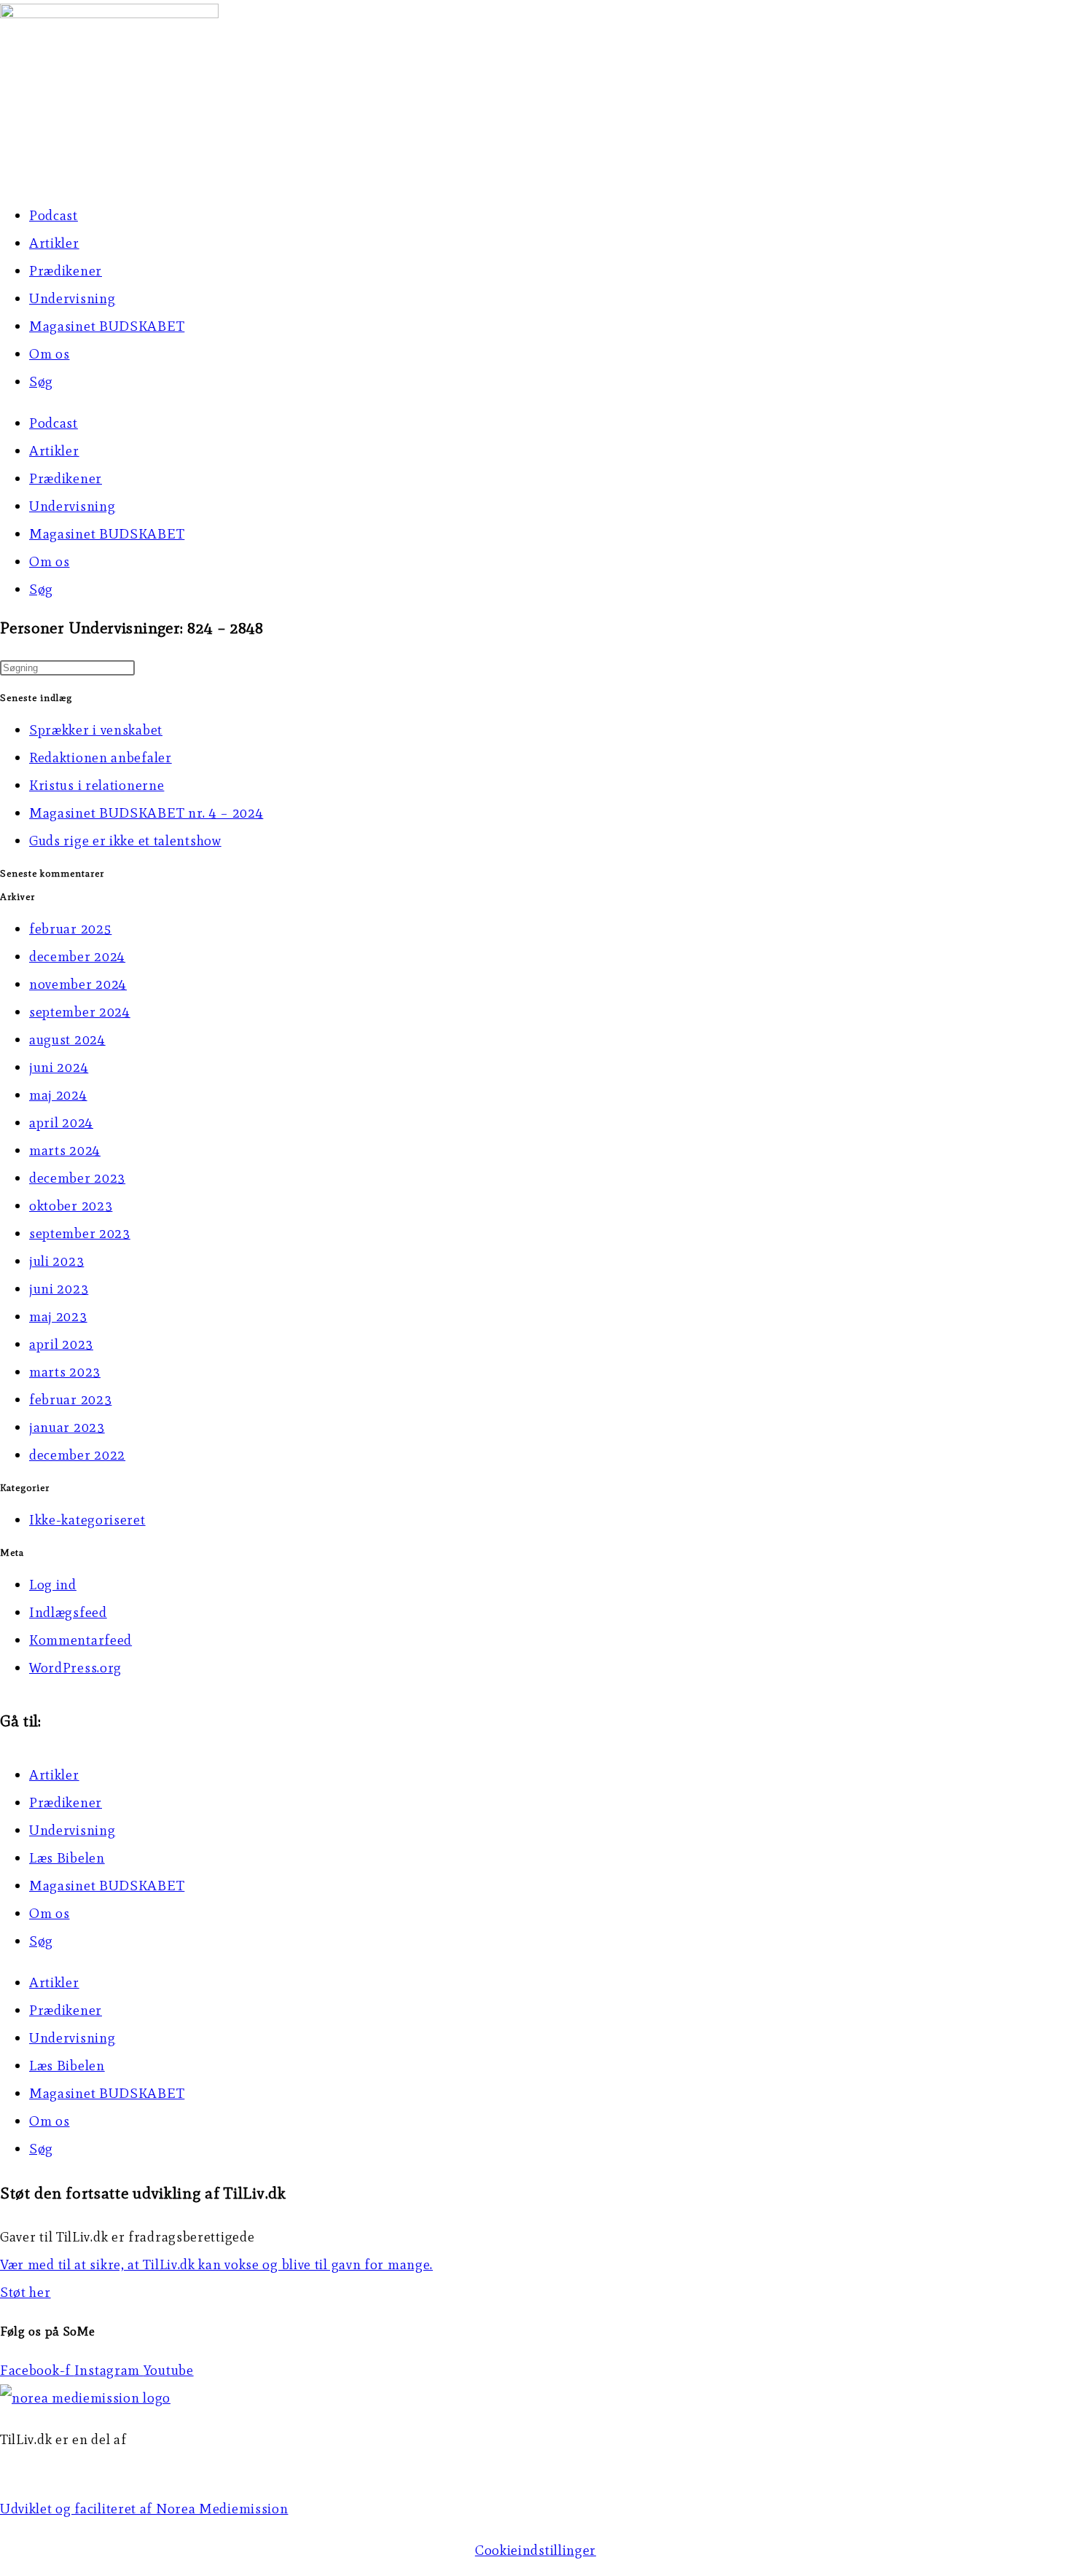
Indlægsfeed (68, 1612)
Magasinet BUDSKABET (107, 326)
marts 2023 (65, 1372)
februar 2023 (70, 1399)
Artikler (54, 243)
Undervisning (72, 298)
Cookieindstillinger (535, 2550)
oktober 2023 (71, 1206)
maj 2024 (58, 1095)
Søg (41, 381)
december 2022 (77, 1455)
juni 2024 (59, 1067)
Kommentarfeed (81, 1640)
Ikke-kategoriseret (87, 1520)
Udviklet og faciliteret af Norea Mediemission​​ (144, 2509)
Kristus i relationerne (97, 785)
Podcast (54, 215)
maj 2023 (58, 1316)
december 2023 (77, 1178)
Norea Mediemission (66, 2467)
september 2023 (80, 1233)
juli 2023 (56, 1261)
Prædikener (66, 271)
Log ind (53, 1585)
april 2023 (61, 1344)
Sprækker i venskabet (96, 730)
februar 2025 (70, 929)
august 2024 (67, 1040)
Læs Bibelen (67, 1858)
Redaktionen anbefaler (101, 757)
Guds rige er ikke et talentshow (125, 841)
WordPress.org (75, 1668)
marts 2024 (65, 1150)
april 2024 (61, 1123)
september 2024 (80, 1012)
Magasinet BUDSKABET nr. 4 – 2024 (146, 813)
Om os (50, 354)
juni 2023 (59, 1289)
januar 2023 (67, 1427)
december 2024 (77, 956)
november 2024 (78, 984)
